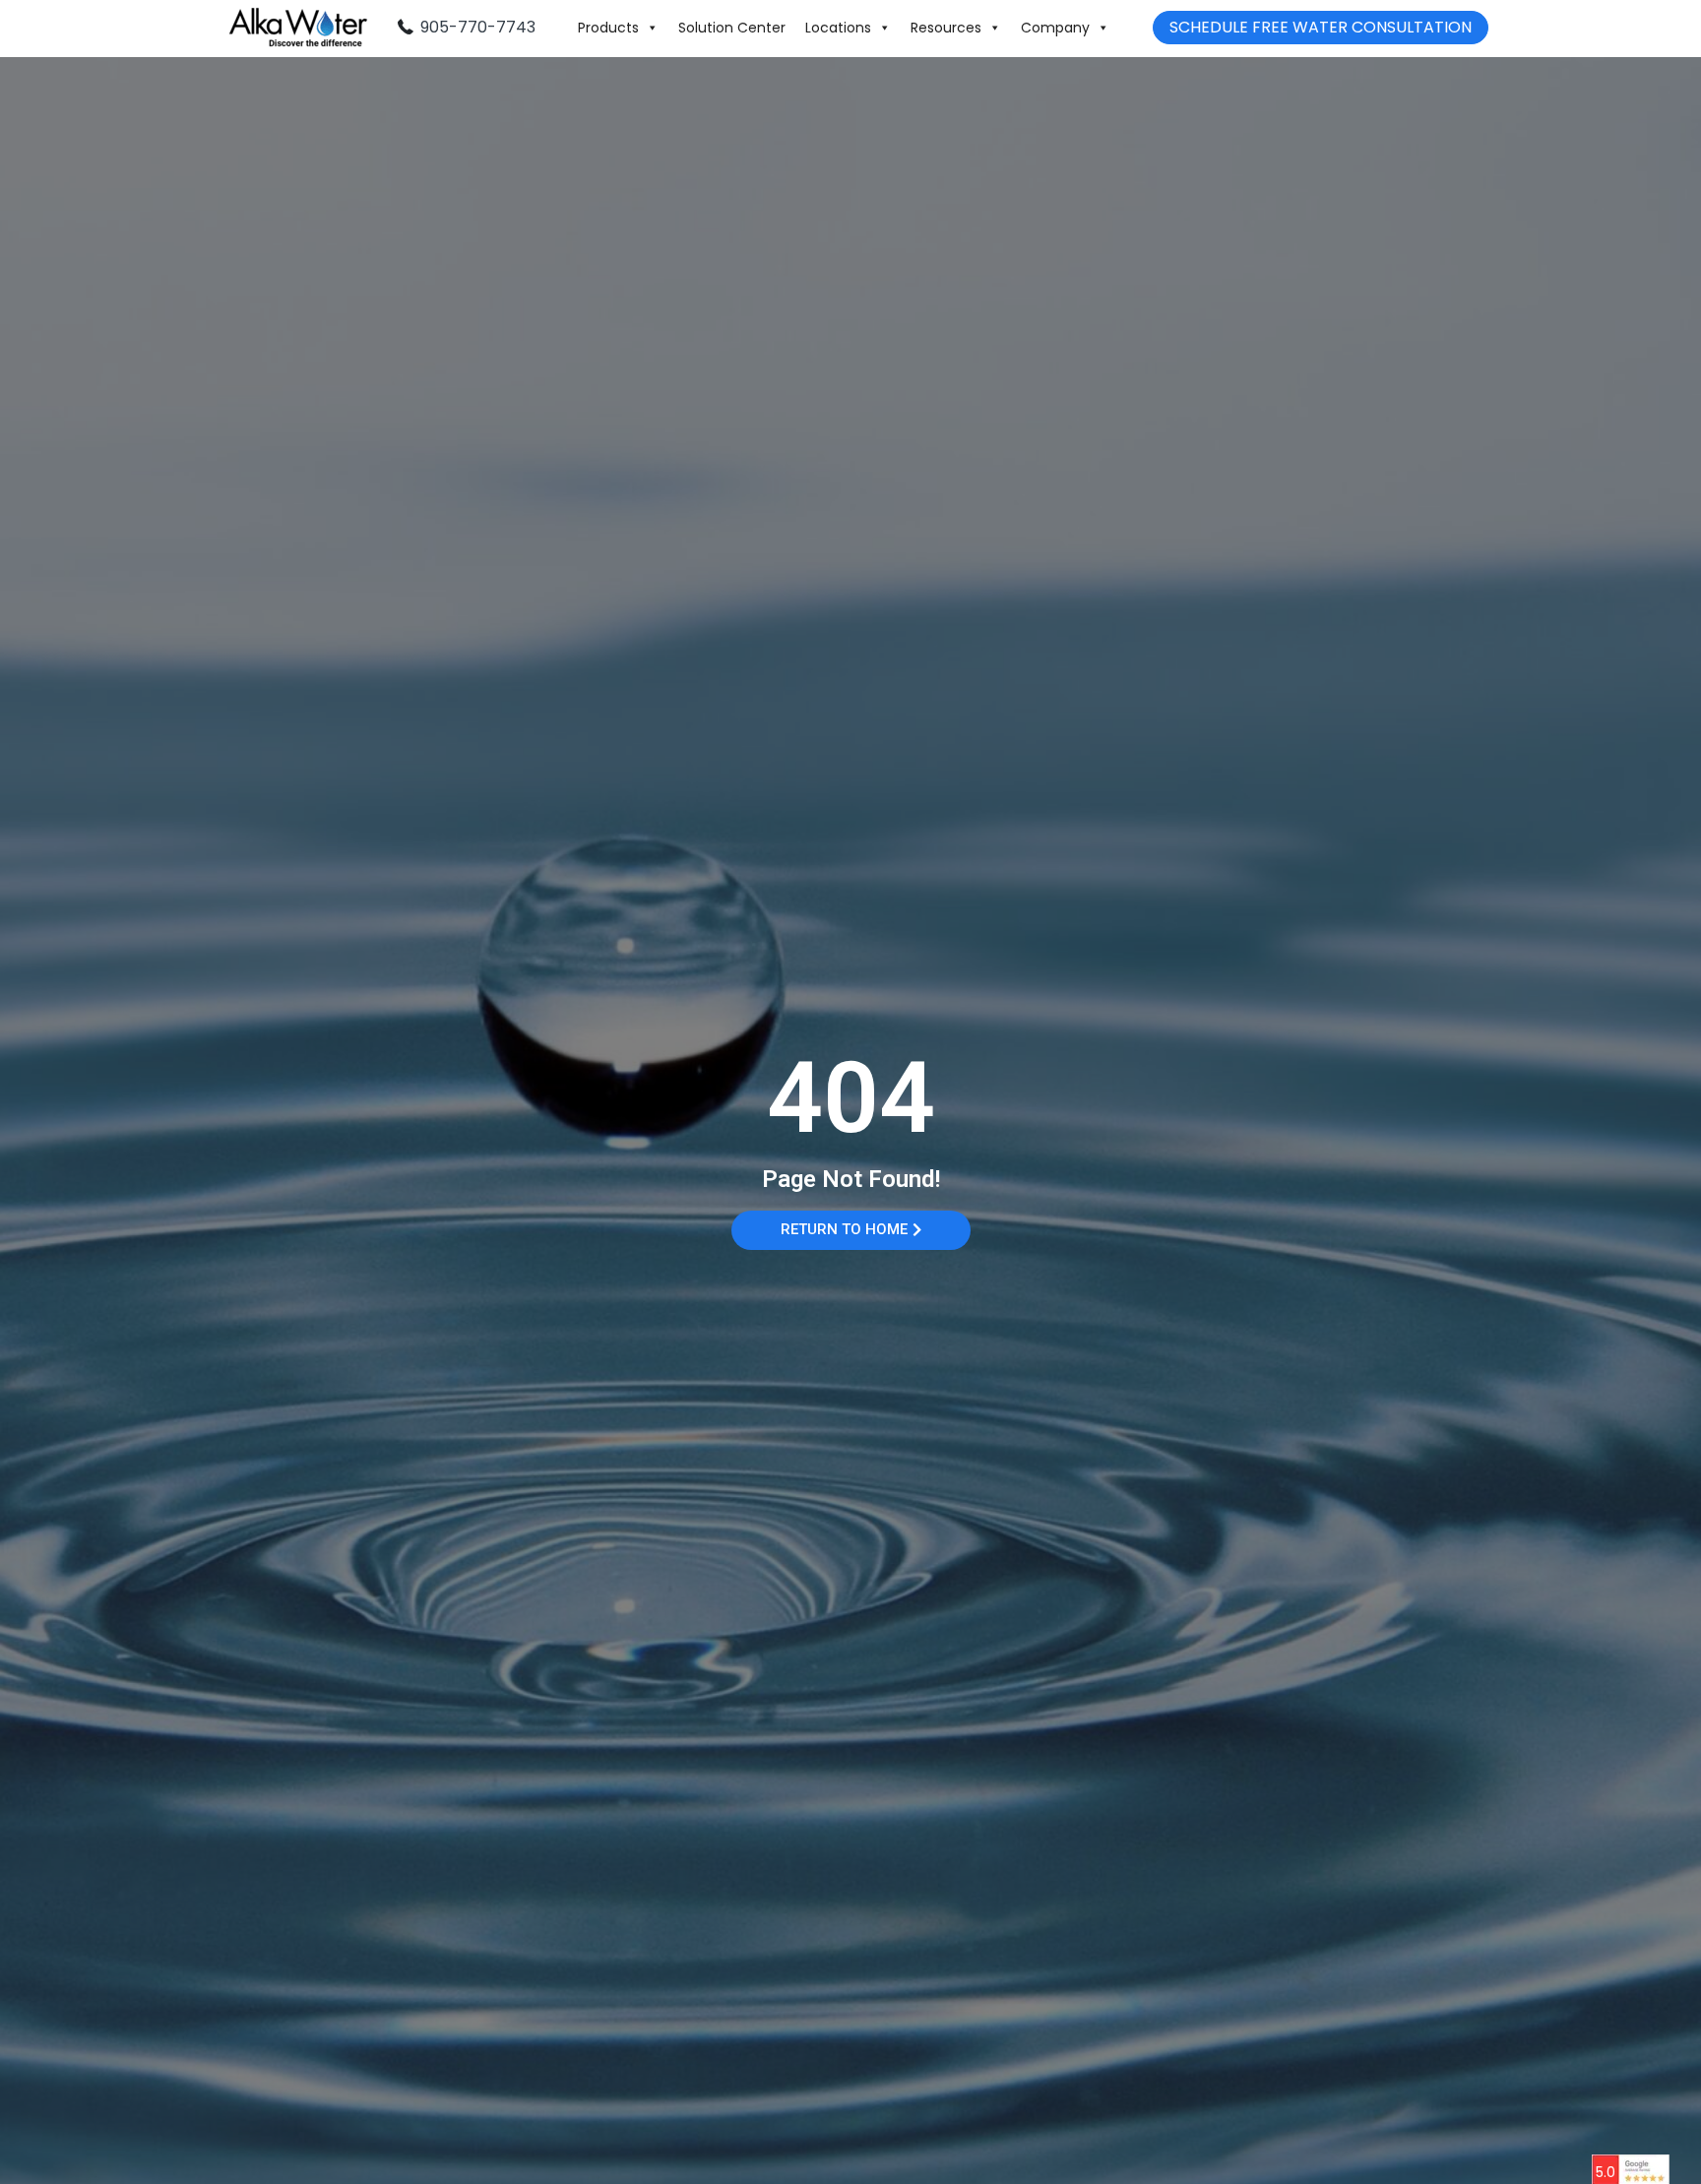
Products (608, 28)
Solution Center (732, 28)
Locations (838, 28)
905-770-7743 (478, 27)
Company (1055, 28)
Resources (946, 28)
